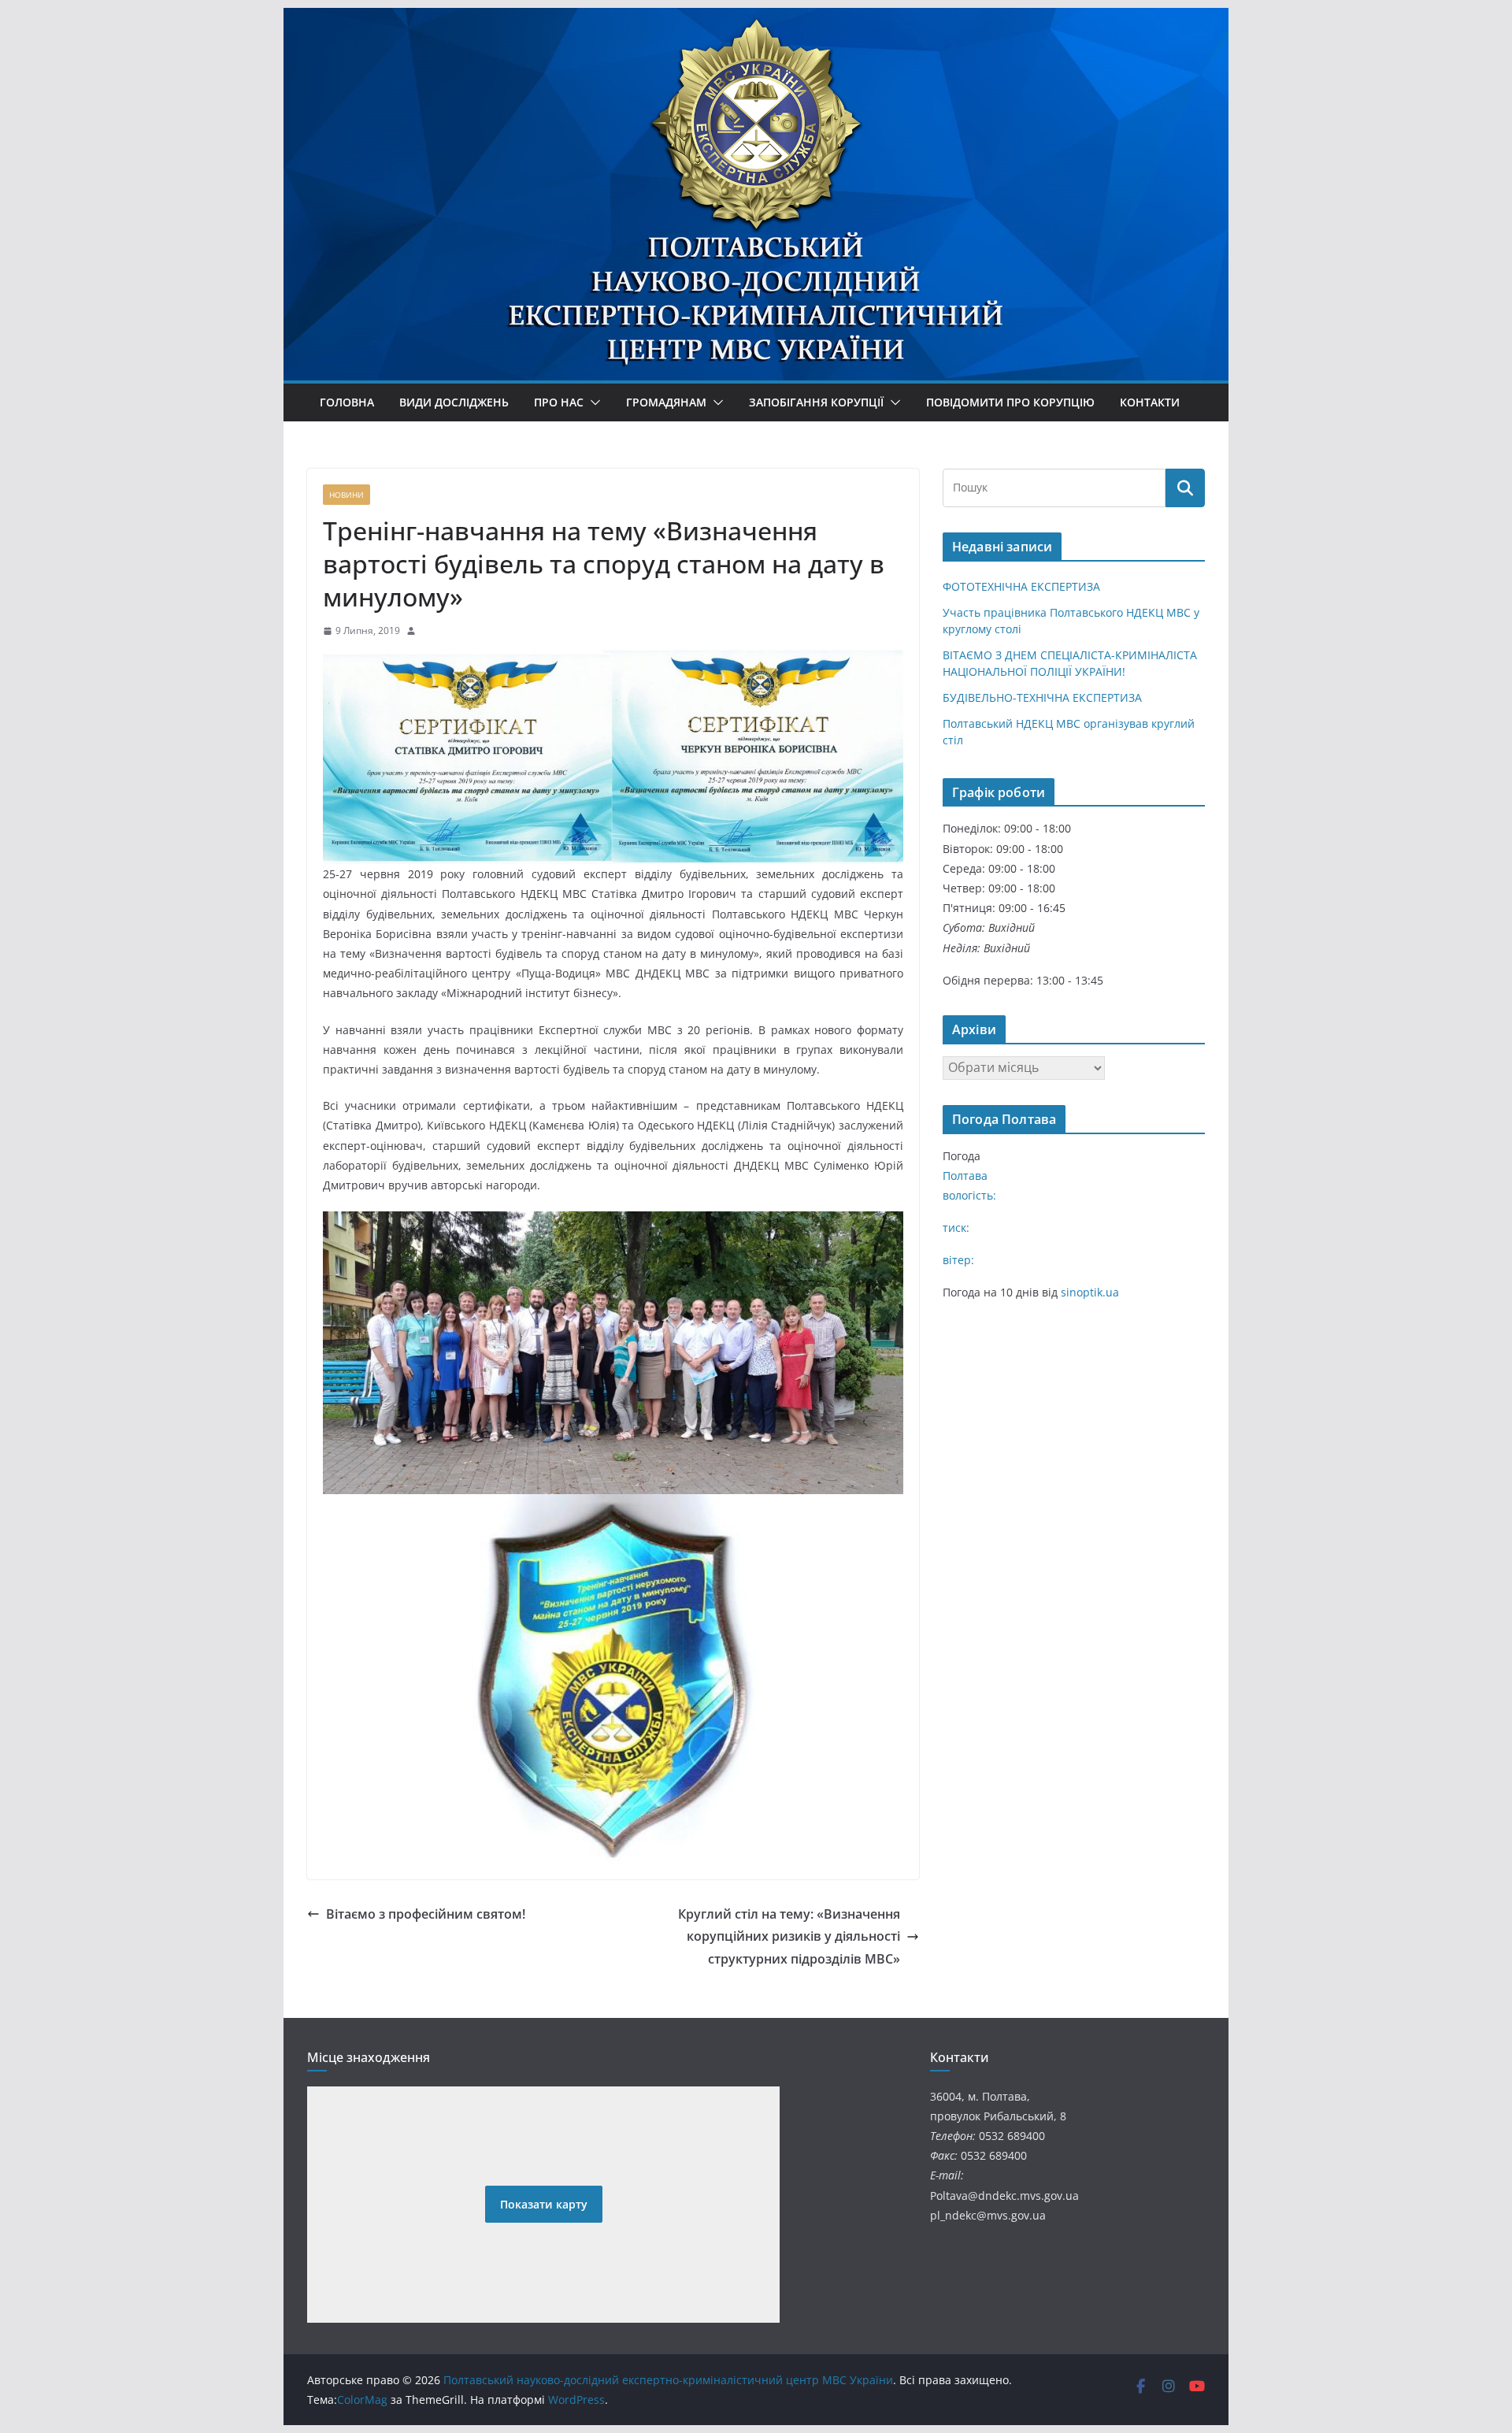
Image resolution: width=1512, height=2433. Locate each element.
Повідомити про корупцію (1010, 402)
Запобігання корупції (816, 402)
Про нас (559, 402)
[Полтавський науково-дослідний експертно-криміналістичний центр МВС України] (756, 65)
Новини (346, 495)
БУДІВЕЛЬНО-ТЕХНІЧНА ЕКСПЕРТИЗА (1042, 697)
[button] (592, 402)
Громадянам (666, 402)
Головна (347, 402)
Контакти (1150, 402)
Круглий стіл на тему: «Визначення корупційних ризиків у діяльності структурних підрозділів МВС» (789, 1937)
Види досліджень (454, 402)
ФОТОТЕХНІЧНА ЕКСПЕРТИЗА (1021, 586)
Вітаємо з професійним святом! (426, 1914)
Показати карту (544, 2204)
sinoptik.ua (1090, 1292)
